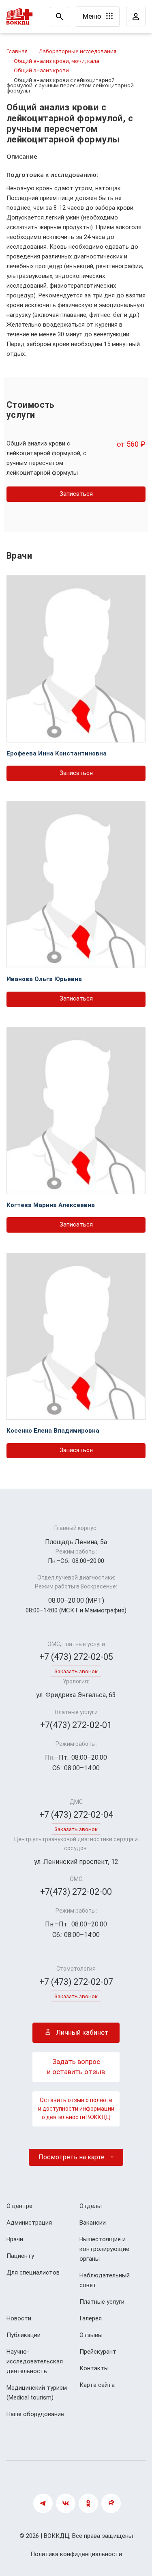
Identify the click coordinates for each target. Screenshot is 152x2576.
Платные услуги (102, 2302)
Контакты (94, 2368)
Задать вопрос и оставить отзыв (76, 2067)
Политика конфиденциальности (76, 2554)
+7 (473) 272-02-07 (76, 1982)
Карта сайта (97, 2385)
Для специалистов (33, 2273)
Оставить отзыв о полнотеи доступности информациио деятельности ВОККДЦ (76, 2109)
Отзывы (91, 2335)
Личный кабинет (81, 2032)
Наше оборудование (35, 2414)
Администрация (29, 2223)
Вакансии (93, 2223)
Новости (19, 2318)
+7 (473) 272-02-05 (76, 1657)
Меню (93, 16)
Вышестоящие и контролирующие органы (104, 2249)
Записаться (76, 494)
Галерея (91, 2318)
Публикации (24, 2335)
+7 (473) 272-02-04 (76, 1815)
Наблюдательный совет (105, 2280)
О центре (19, 2206)
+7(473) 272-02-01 (76, 1725)
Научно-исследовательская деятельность (35, 2361)
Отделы (91, 2206)
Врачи (15, 2239)
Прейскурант (98, 2352)
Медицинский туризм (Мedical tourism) (37, 2393)
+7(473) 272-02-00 (76, 1892)
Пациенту (20, 2256)
